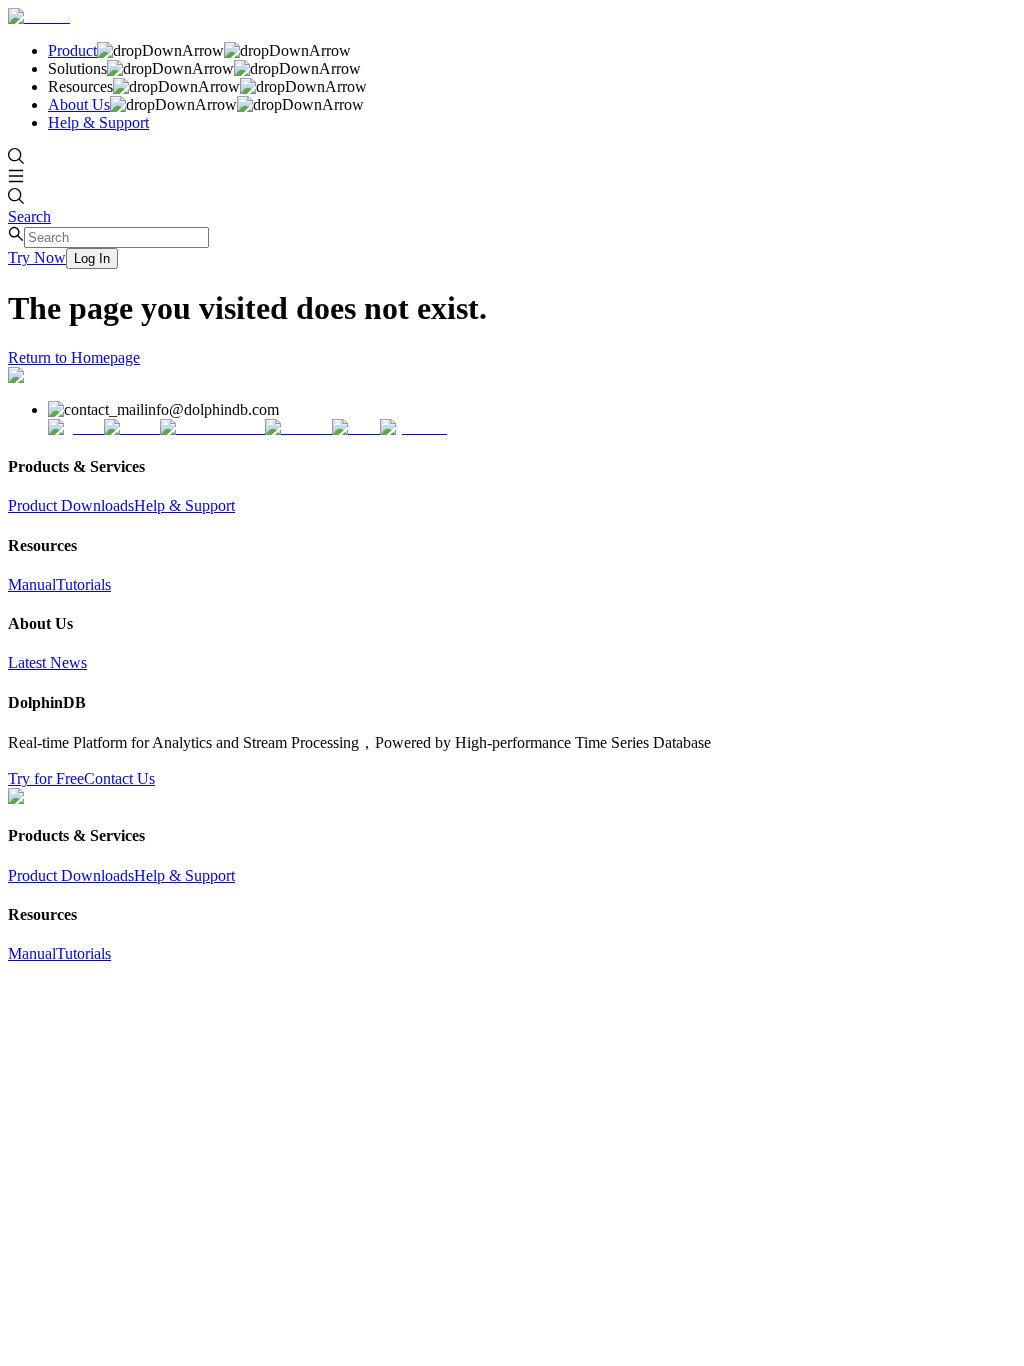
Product (72, 50)
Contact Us (119, 778)
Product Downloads (71, 505)
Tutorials (83, 584)
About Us (79, 104)
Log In (92, 258)
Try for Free (46, 778)
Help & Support (98, 122)
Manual (32, 584)
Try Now (37, 257)
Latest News (47, 662)
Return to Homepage (74, 357)
